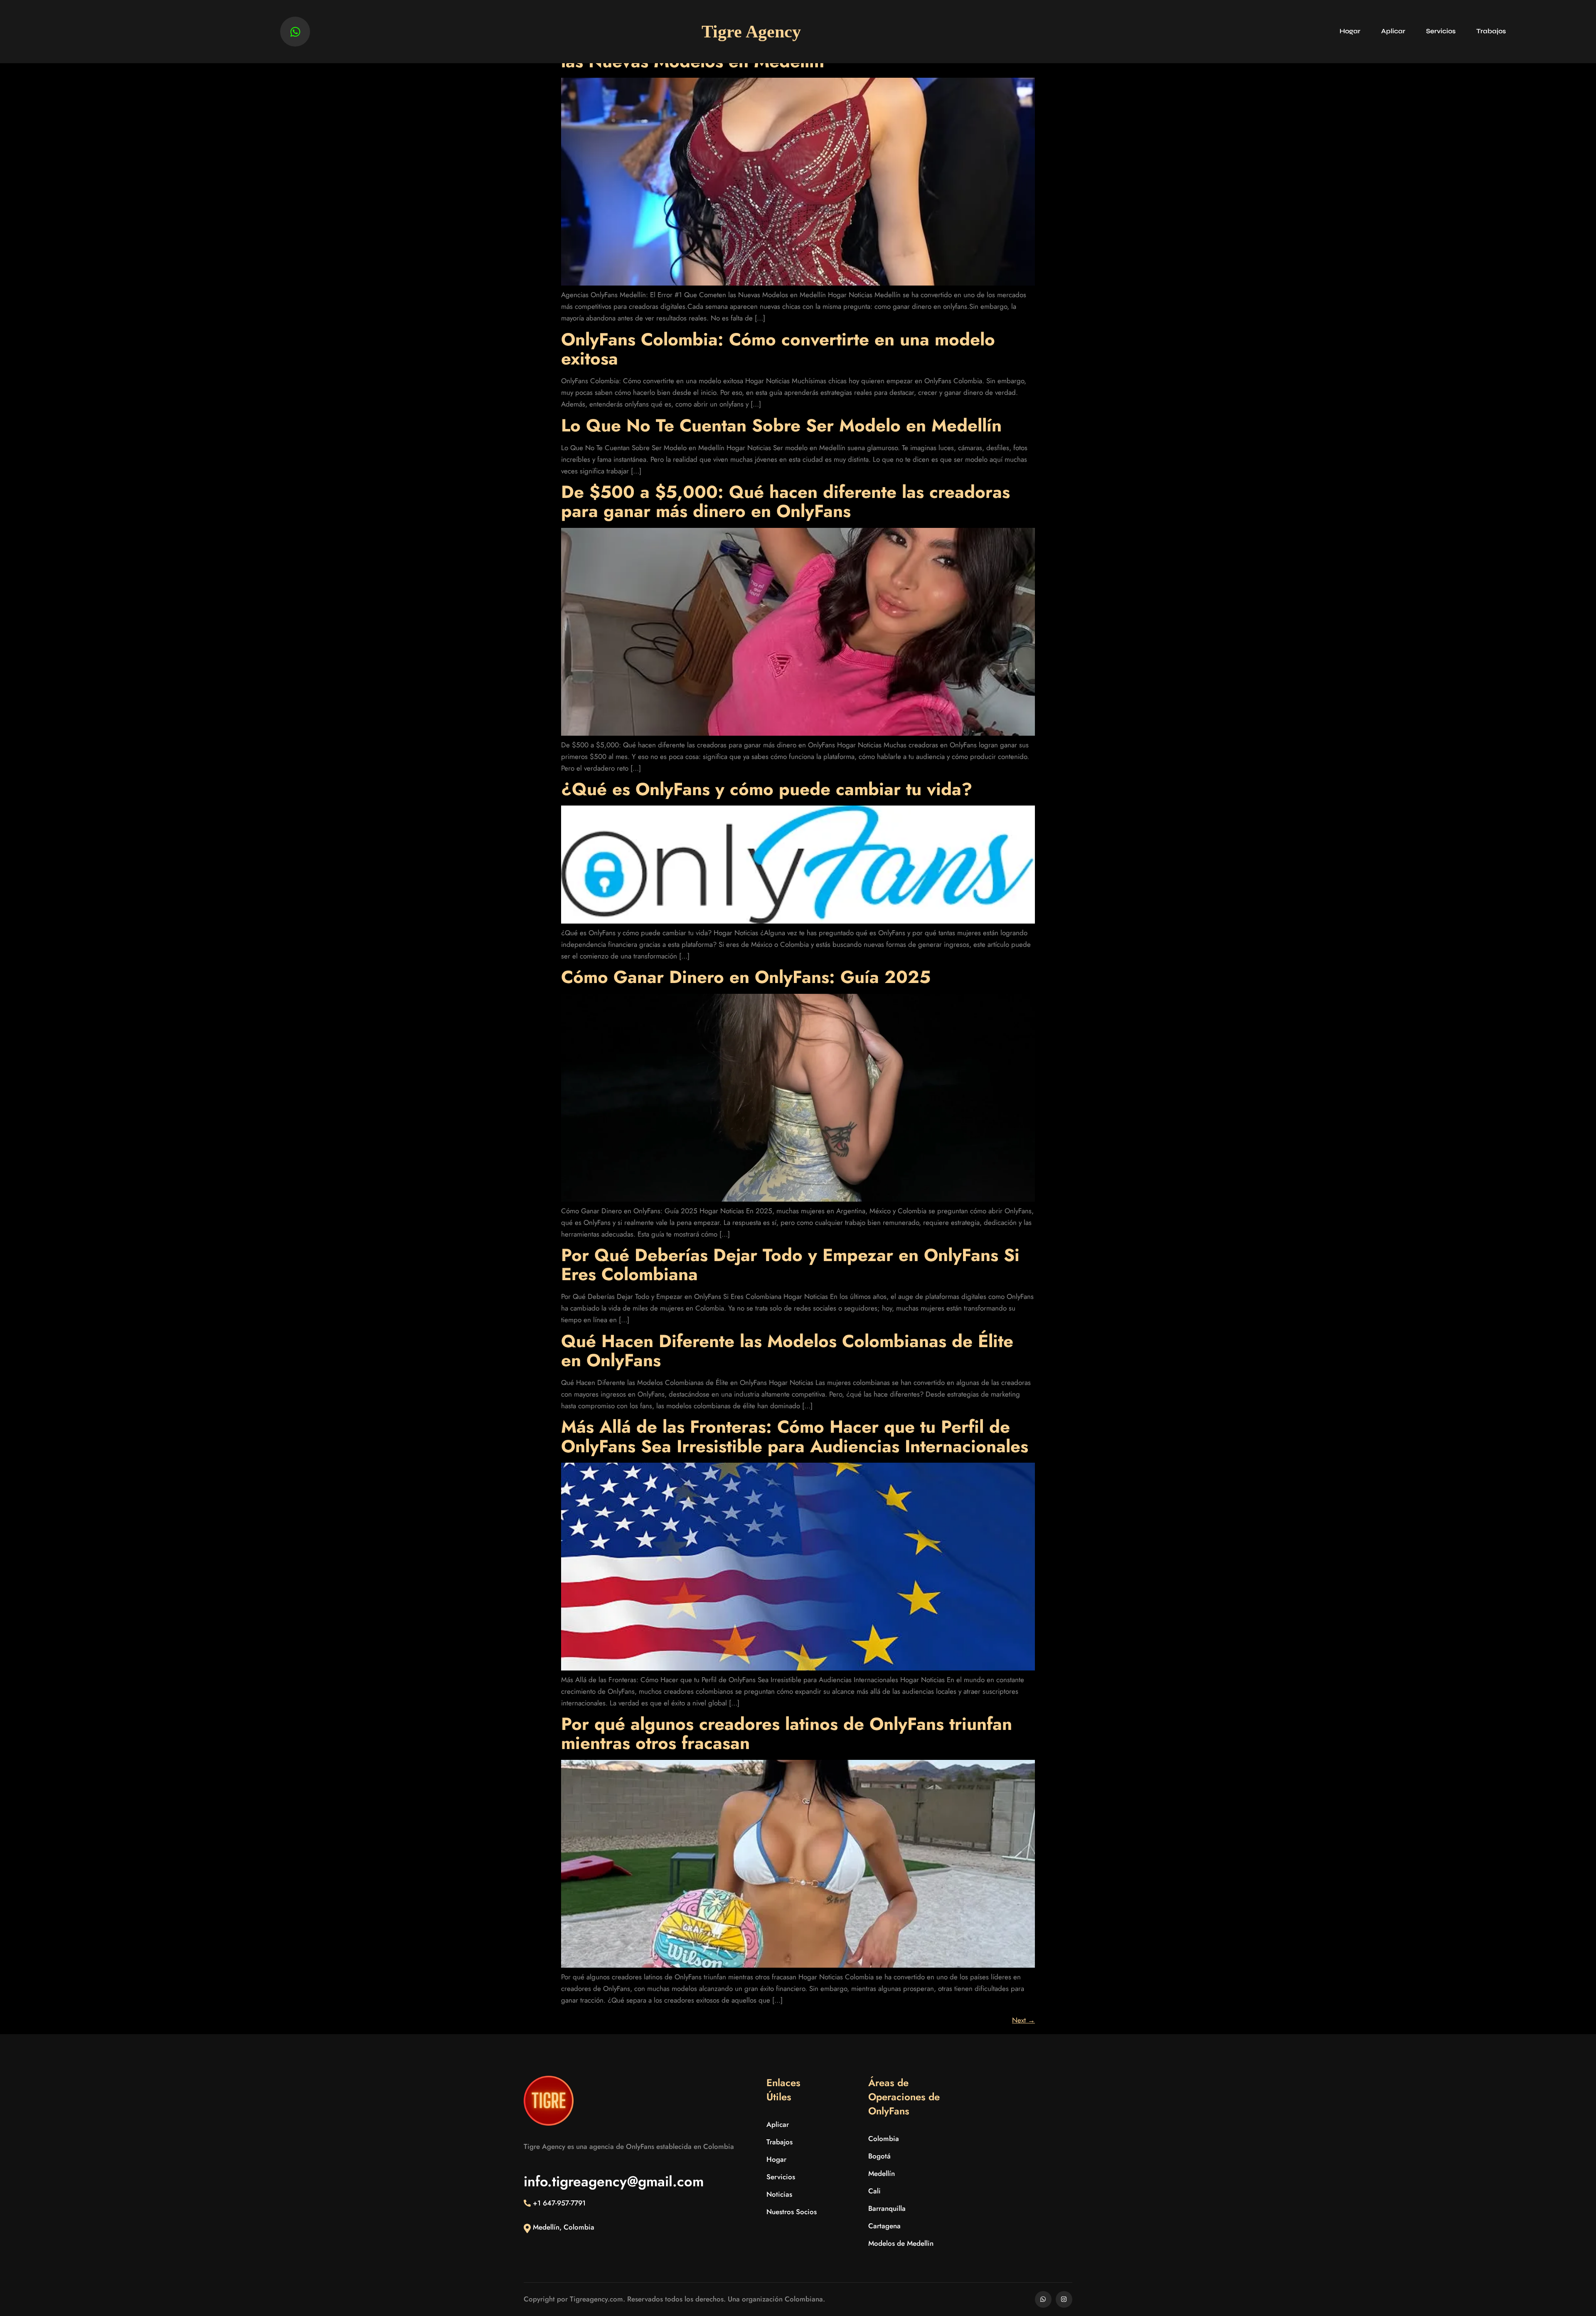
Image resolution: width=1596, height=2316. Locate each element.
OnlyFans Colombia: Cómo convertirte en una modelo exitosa (778, 349)
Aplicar (1393, 31)
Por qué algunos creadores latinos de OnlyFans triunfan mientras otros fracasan (787, 1733)
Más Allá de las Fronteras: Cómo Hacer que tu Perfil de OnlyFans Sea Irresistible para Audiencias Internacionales (795, 1436)
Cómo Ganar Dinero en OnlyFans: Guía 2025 (746, 977)
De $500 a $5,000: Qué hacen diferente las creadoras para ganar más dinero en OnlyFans (786, 501)
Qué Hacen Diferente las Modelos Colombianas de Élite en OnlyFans (787, 1351)
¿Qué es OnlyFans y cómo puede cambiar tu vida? (767, 789)
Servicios (1441, 31)
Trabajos (1491, 31)
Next (1023, 2020)
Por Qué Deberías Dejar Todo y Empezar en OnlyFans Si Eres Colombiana (790, 1265)
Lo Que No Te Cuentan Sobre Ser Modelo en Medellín (781, 425)
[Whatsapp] (295, 32)
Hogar (1350, 31)
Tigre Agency (751, 32)
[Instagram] (1064, 2299)
